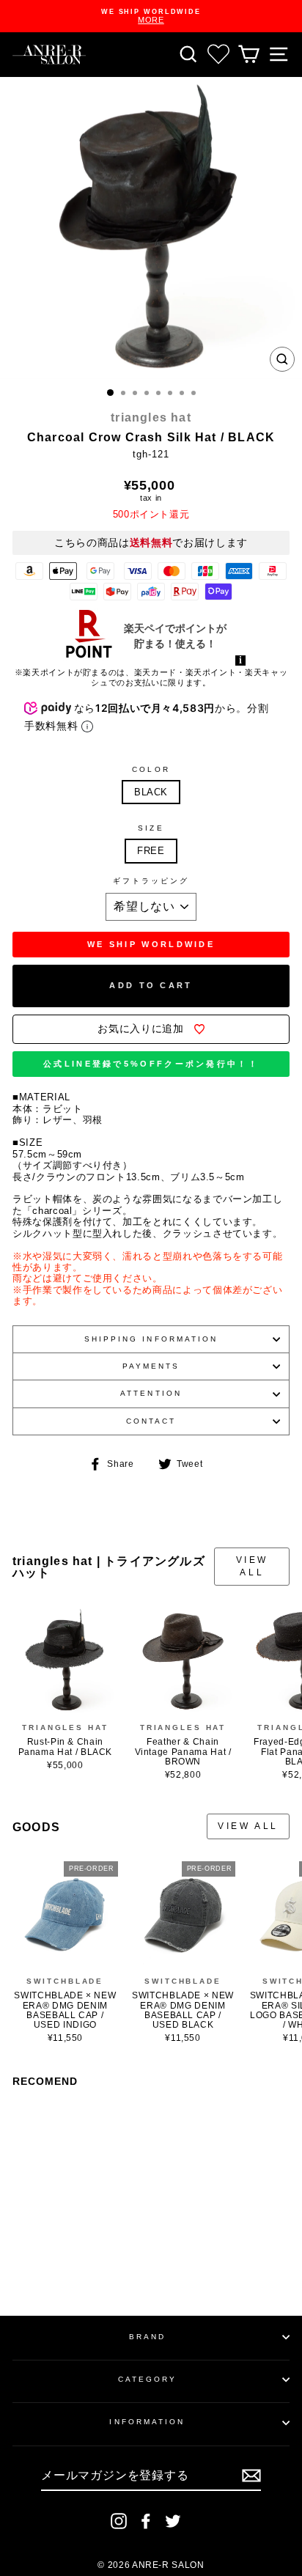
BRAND (147, 2337)
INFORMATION (147, 2422)
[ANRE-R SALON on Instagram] (119, 2521)
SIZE (151, 828)
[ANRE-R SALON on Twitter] (173, 2521)
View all (252, 1566)
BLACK (151, 792)
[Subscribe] (251, 2476)
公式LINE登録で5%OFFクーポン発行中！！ (151, 1064)
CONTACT (151, 1421)
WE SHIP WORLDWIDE (151, 944)
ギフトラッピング (151, 881)
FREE (151, 851)
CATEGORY (148, 2379)
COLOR (151, 769)
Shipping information (151, 1339)
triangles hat (151, 417)
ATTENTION (151, 1393)
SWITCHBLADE (65, 1981)
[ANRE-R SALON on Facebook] (146, 2521)
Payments (151, 1366)
